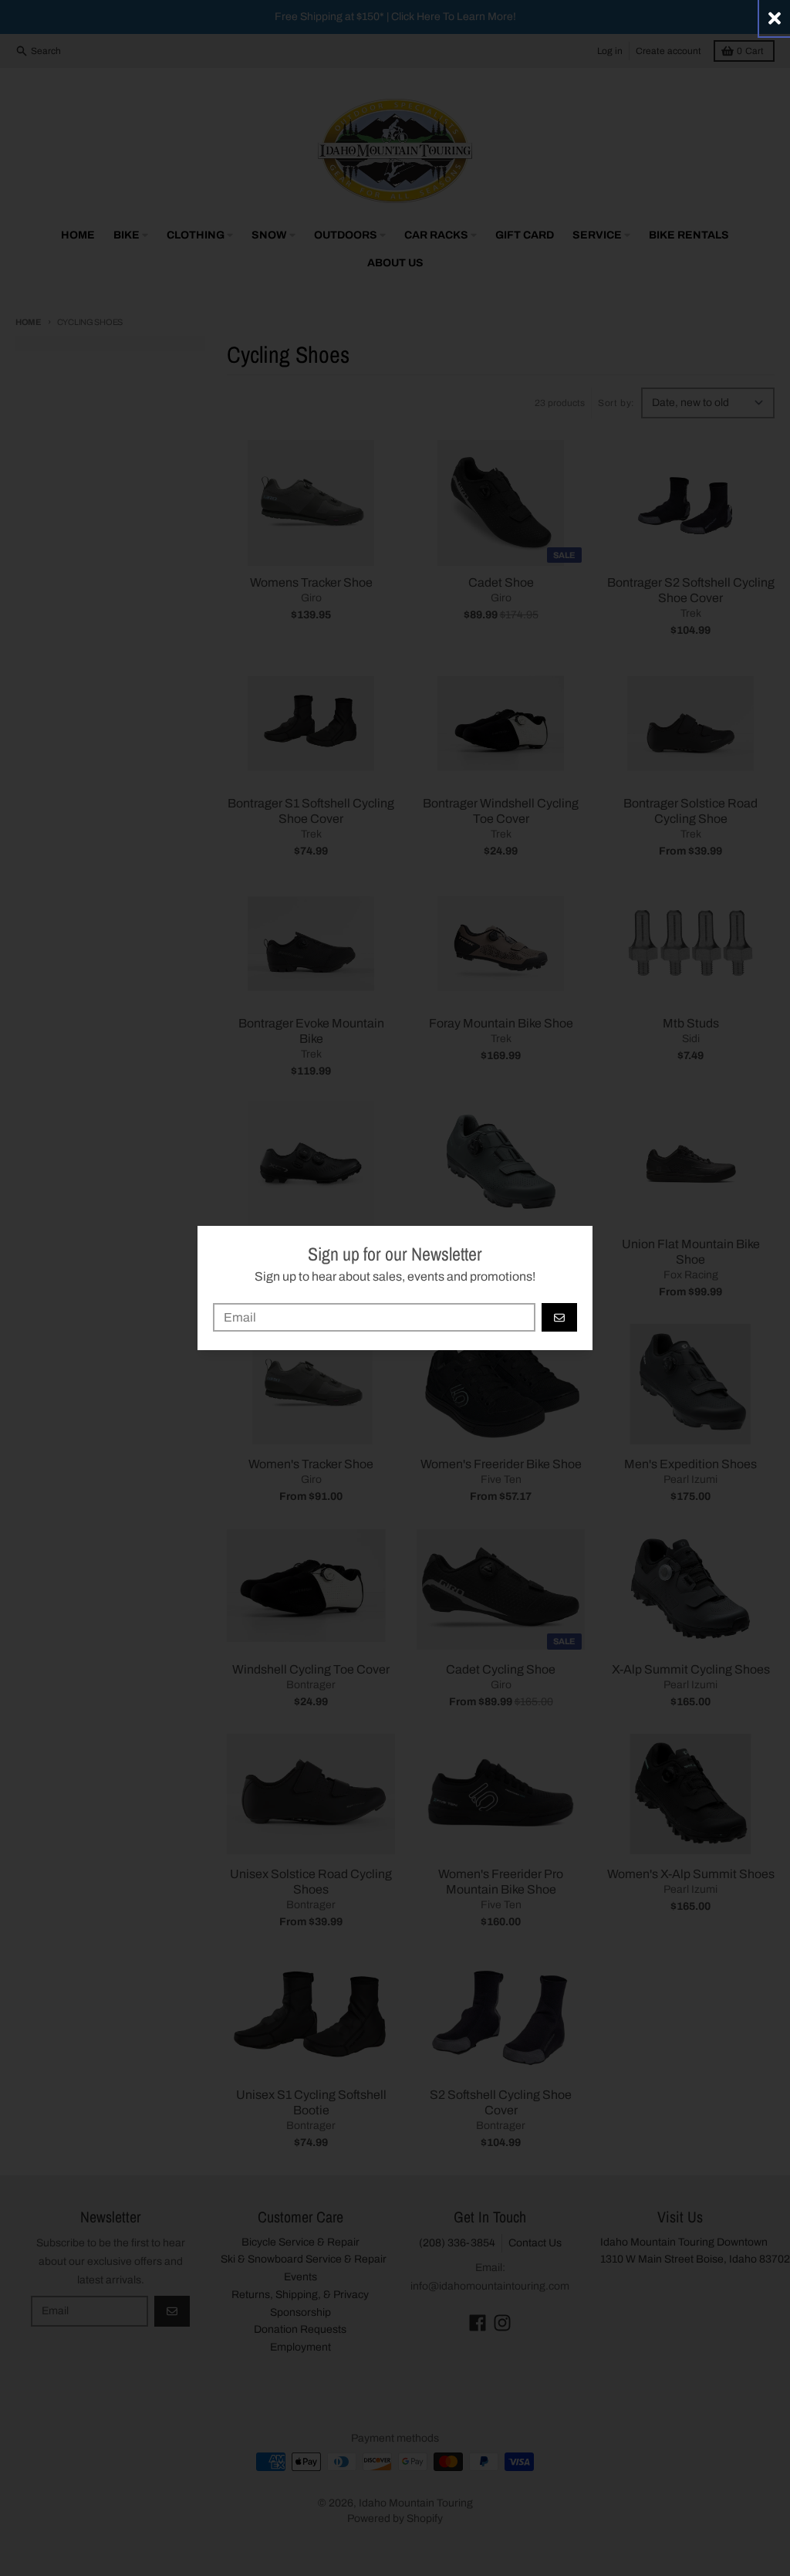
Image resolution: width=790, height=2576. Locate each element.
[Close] (775, 18)
